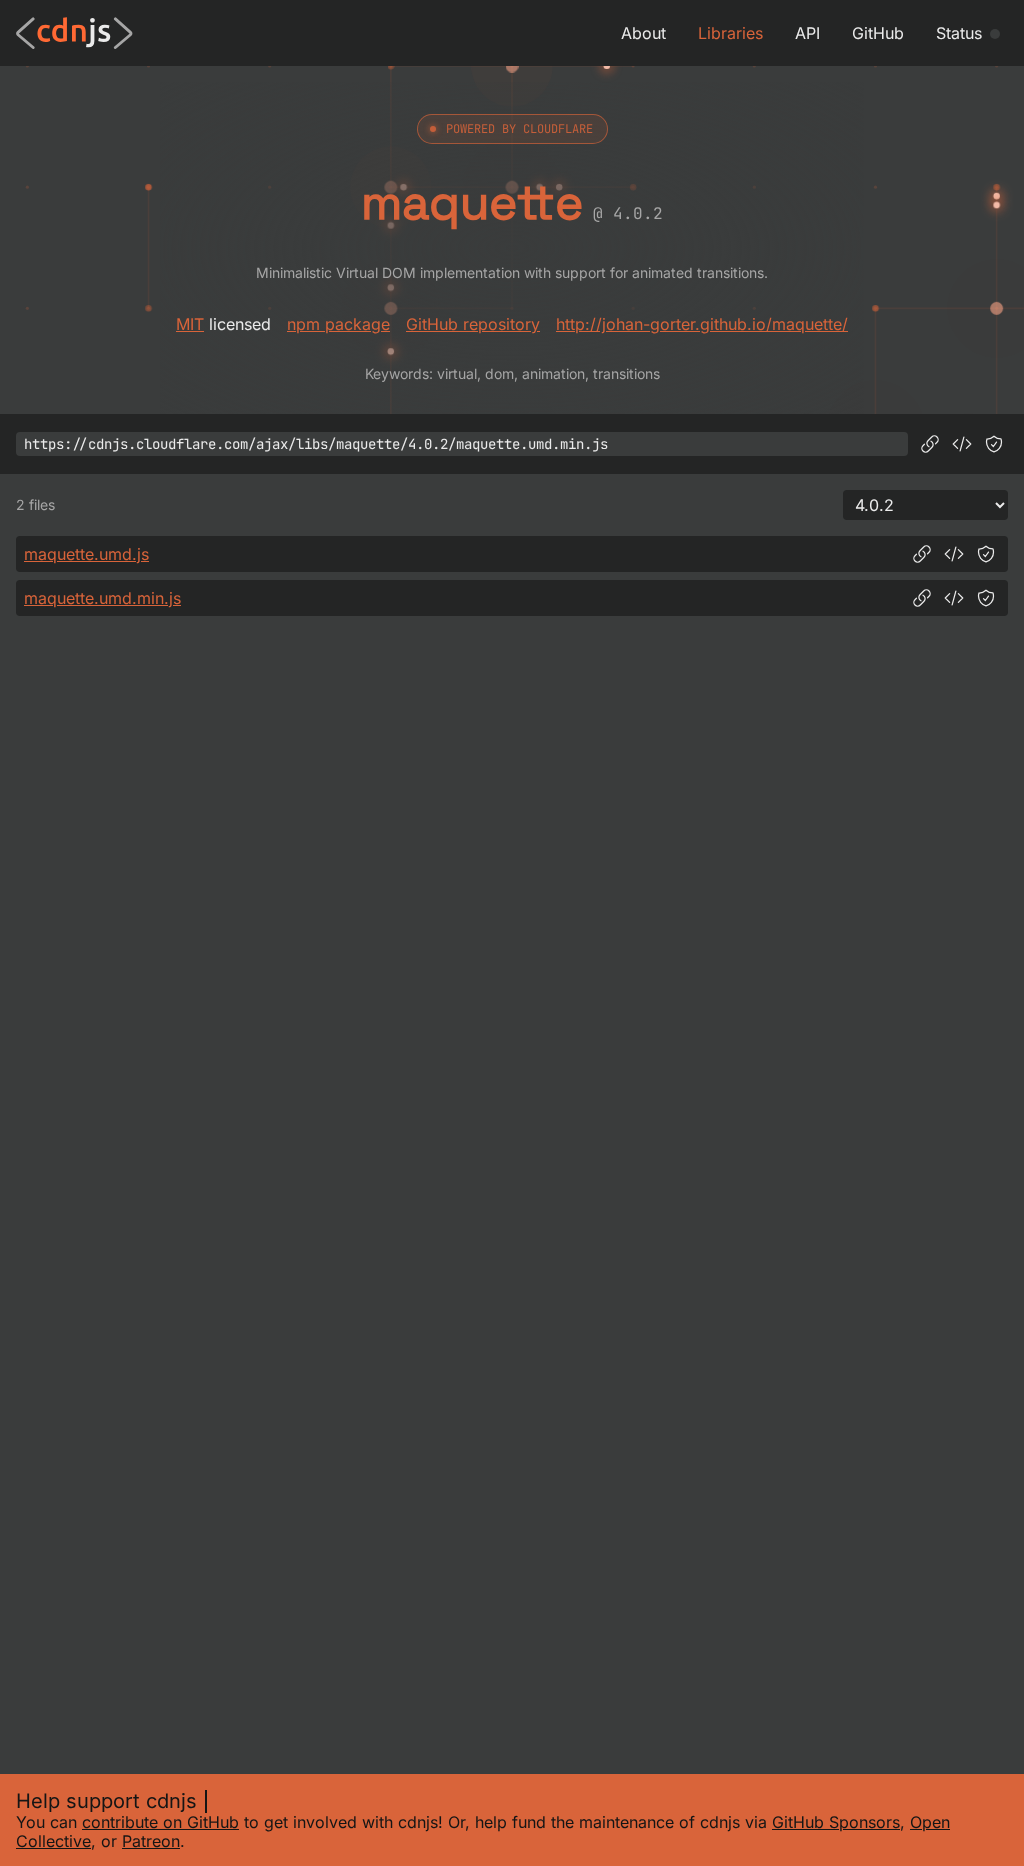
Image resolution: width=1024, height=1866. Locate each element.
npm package (338, 324)
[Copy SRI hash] (994, 444)
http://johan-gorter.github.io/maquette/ (702, 324)
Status (959, 33)
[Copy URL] (930, 444)
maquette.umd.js (86, 554)
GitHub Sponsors (836, 1822)
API (807, 33)
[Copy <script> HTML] (962, 444)
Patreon (151, 1841)
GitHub (878, 33)
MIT (190, 324)
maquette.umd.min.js (102, 598)
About (643, 33)
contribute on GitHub (160, 1822)
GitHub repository (473, 324)
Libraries (730, 33)
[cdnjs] (74, 33)
